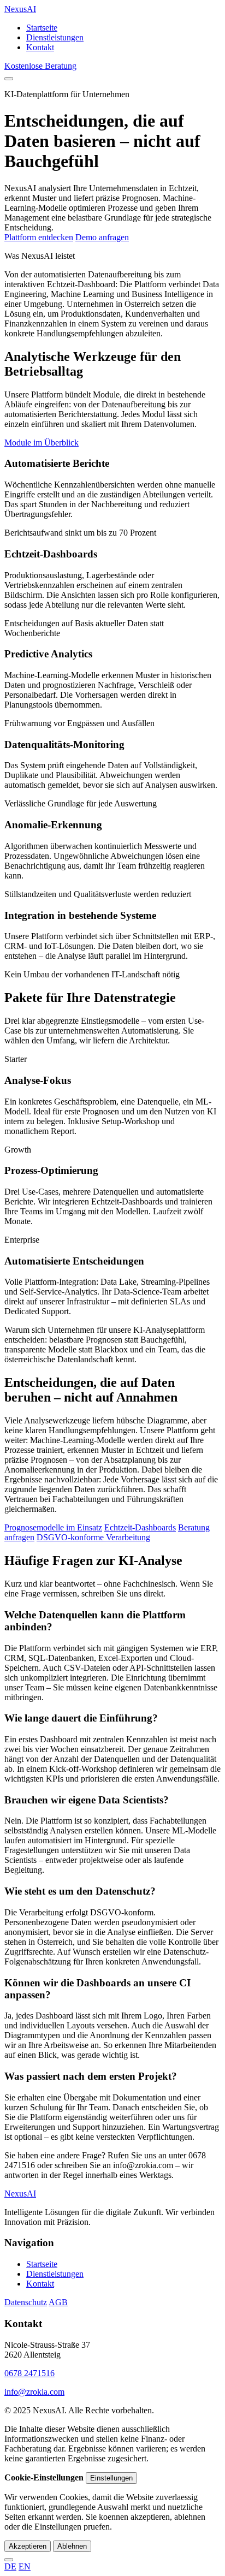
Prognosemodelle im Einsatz (53, 1527)
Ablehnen (72, 2546)
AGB (58, 2302)
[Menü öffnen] (9, 79)
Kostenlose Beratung (40, 66)
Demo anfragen (102, 237)
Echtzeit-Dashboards (140, 1527)
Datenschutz (26, 2302)
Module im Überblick (42, 443)
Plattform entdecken (39, 237)
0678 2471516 (29, 2373)
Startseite (42, 28)
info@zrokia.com (34, 2392)
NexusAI (20, 9)
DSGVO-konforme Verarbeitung (93, 1537)
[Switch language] (9, 2560)
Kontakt (40, 47)
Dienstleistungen (55, 37)
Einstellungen (111, 2478)
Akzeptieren (28, 2546)
